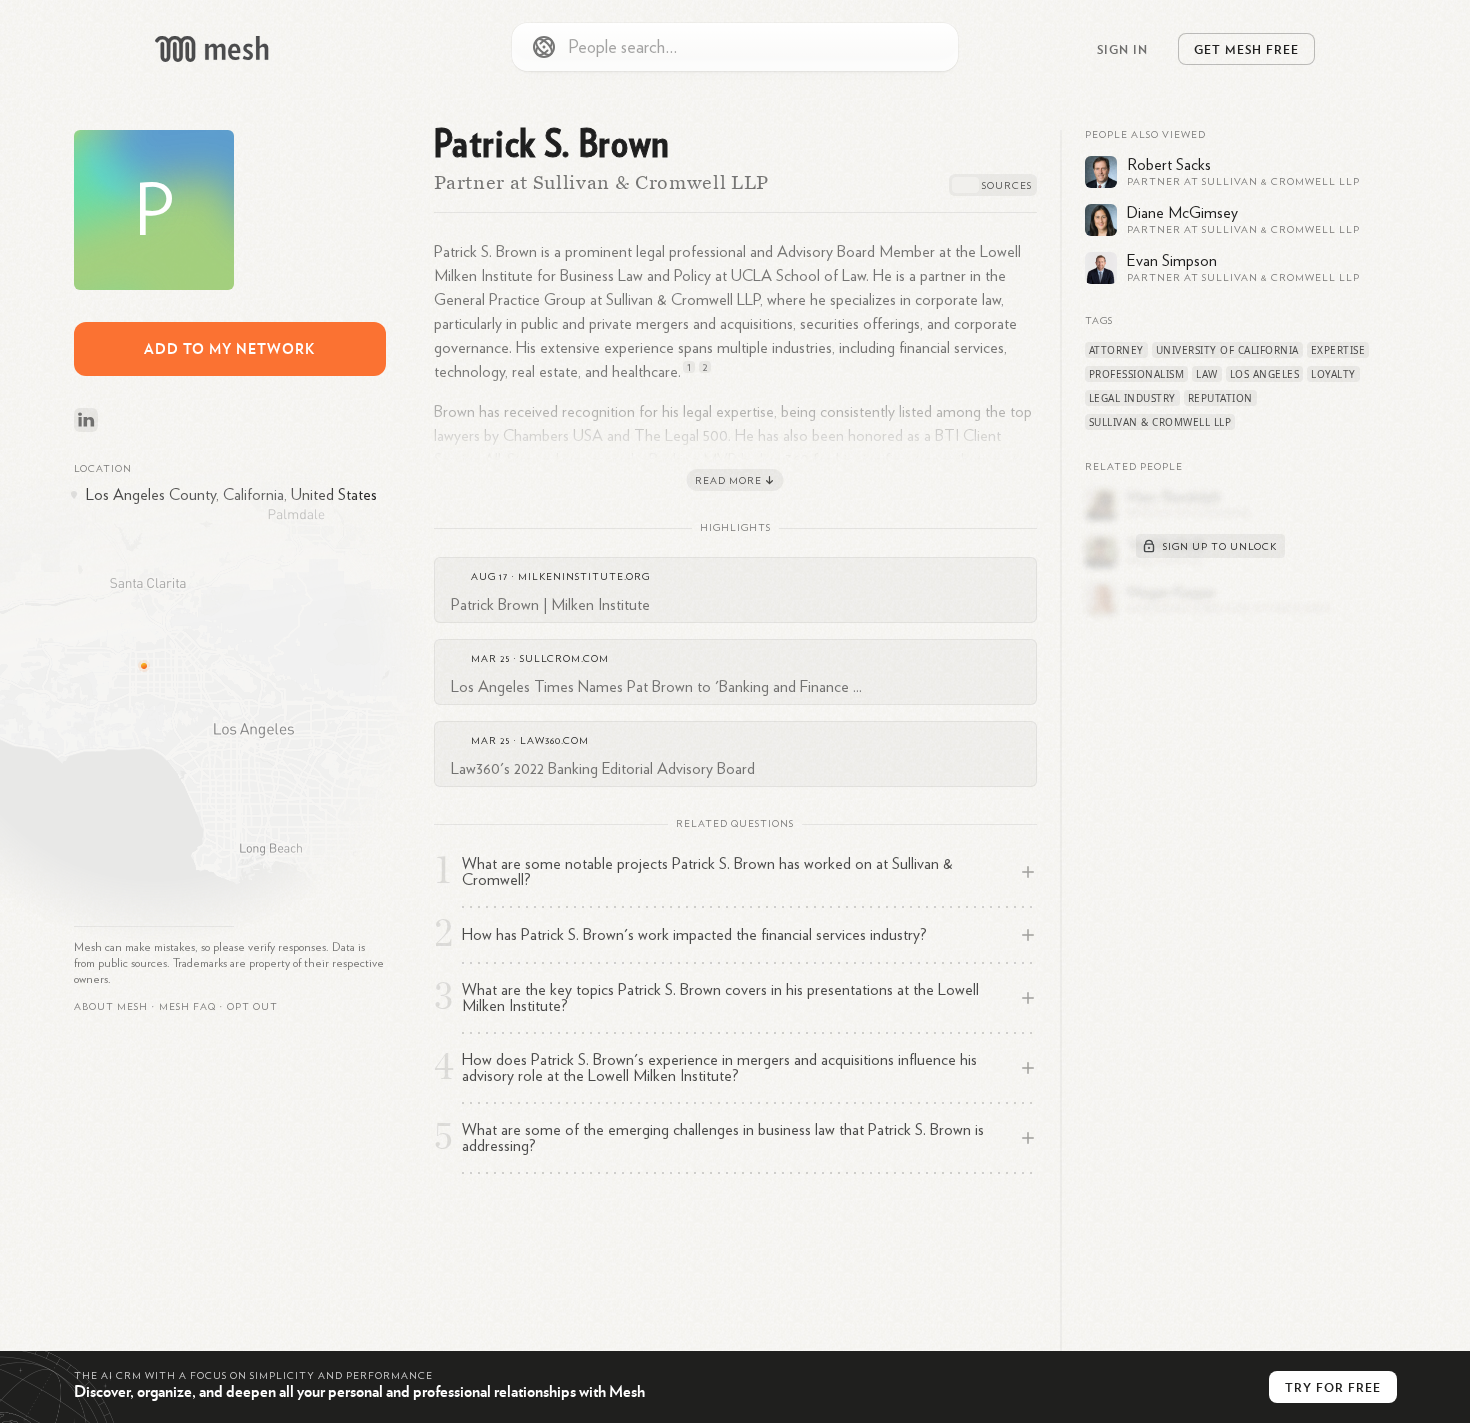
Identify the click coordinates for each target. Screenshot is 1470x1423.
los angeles (1265, 374)
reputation (1220, 398)
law (1207, 374)
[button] (187, 1007)
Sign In (1122, 49)
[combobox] (735, 47)
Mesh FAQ (187, 1007)
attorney (1116, 350)
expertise (1338, 350)
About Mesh (111, 1007)
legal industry (1132, 398)
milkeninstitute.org (584, 577)
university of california (1227, 350)
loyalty (1333, 374)
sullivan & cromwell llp (1160, 422)
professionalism (1137, 374)
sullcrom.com (564, 659)
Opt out (252, 1007)
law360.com (554, 741)
